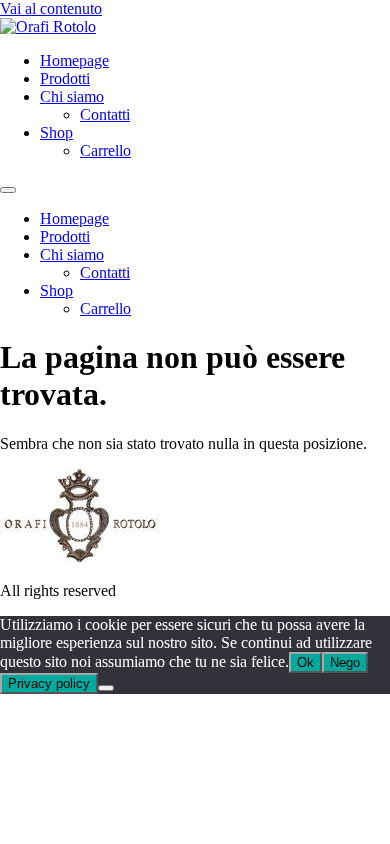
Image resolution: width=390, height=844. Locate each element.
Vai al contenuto (51, 8)
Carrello (105, 150)
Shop (56, 132)
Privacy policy (49, 683)
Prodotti (65, 78)
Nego (345, 662)
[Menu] (8, 190)
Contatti (105, 114)
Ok (305, 662)
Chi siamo (72, 96)
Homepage (74, 60)
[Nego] (106, 688)
